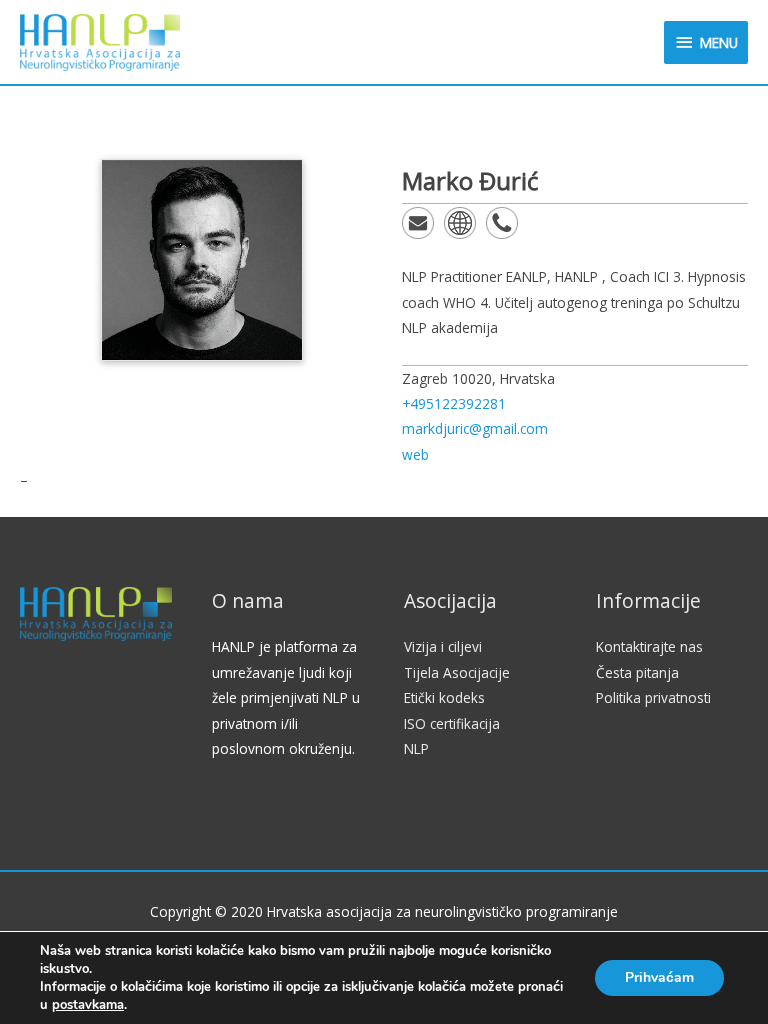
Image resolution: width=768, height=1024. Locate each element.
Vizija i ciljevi (443, 646)
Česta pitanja (637, 672)
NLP (416, 748)
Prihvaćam (659, 977)
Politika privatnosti (653, 697)
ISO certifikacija (452, 723)
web (415, 454)
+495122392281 (454, 403)
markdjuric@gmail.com (475, 428)
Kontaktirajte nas (649, 646)
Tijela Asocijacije (457, 672)
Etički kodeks (444, 697)
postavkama (88, 1005)
